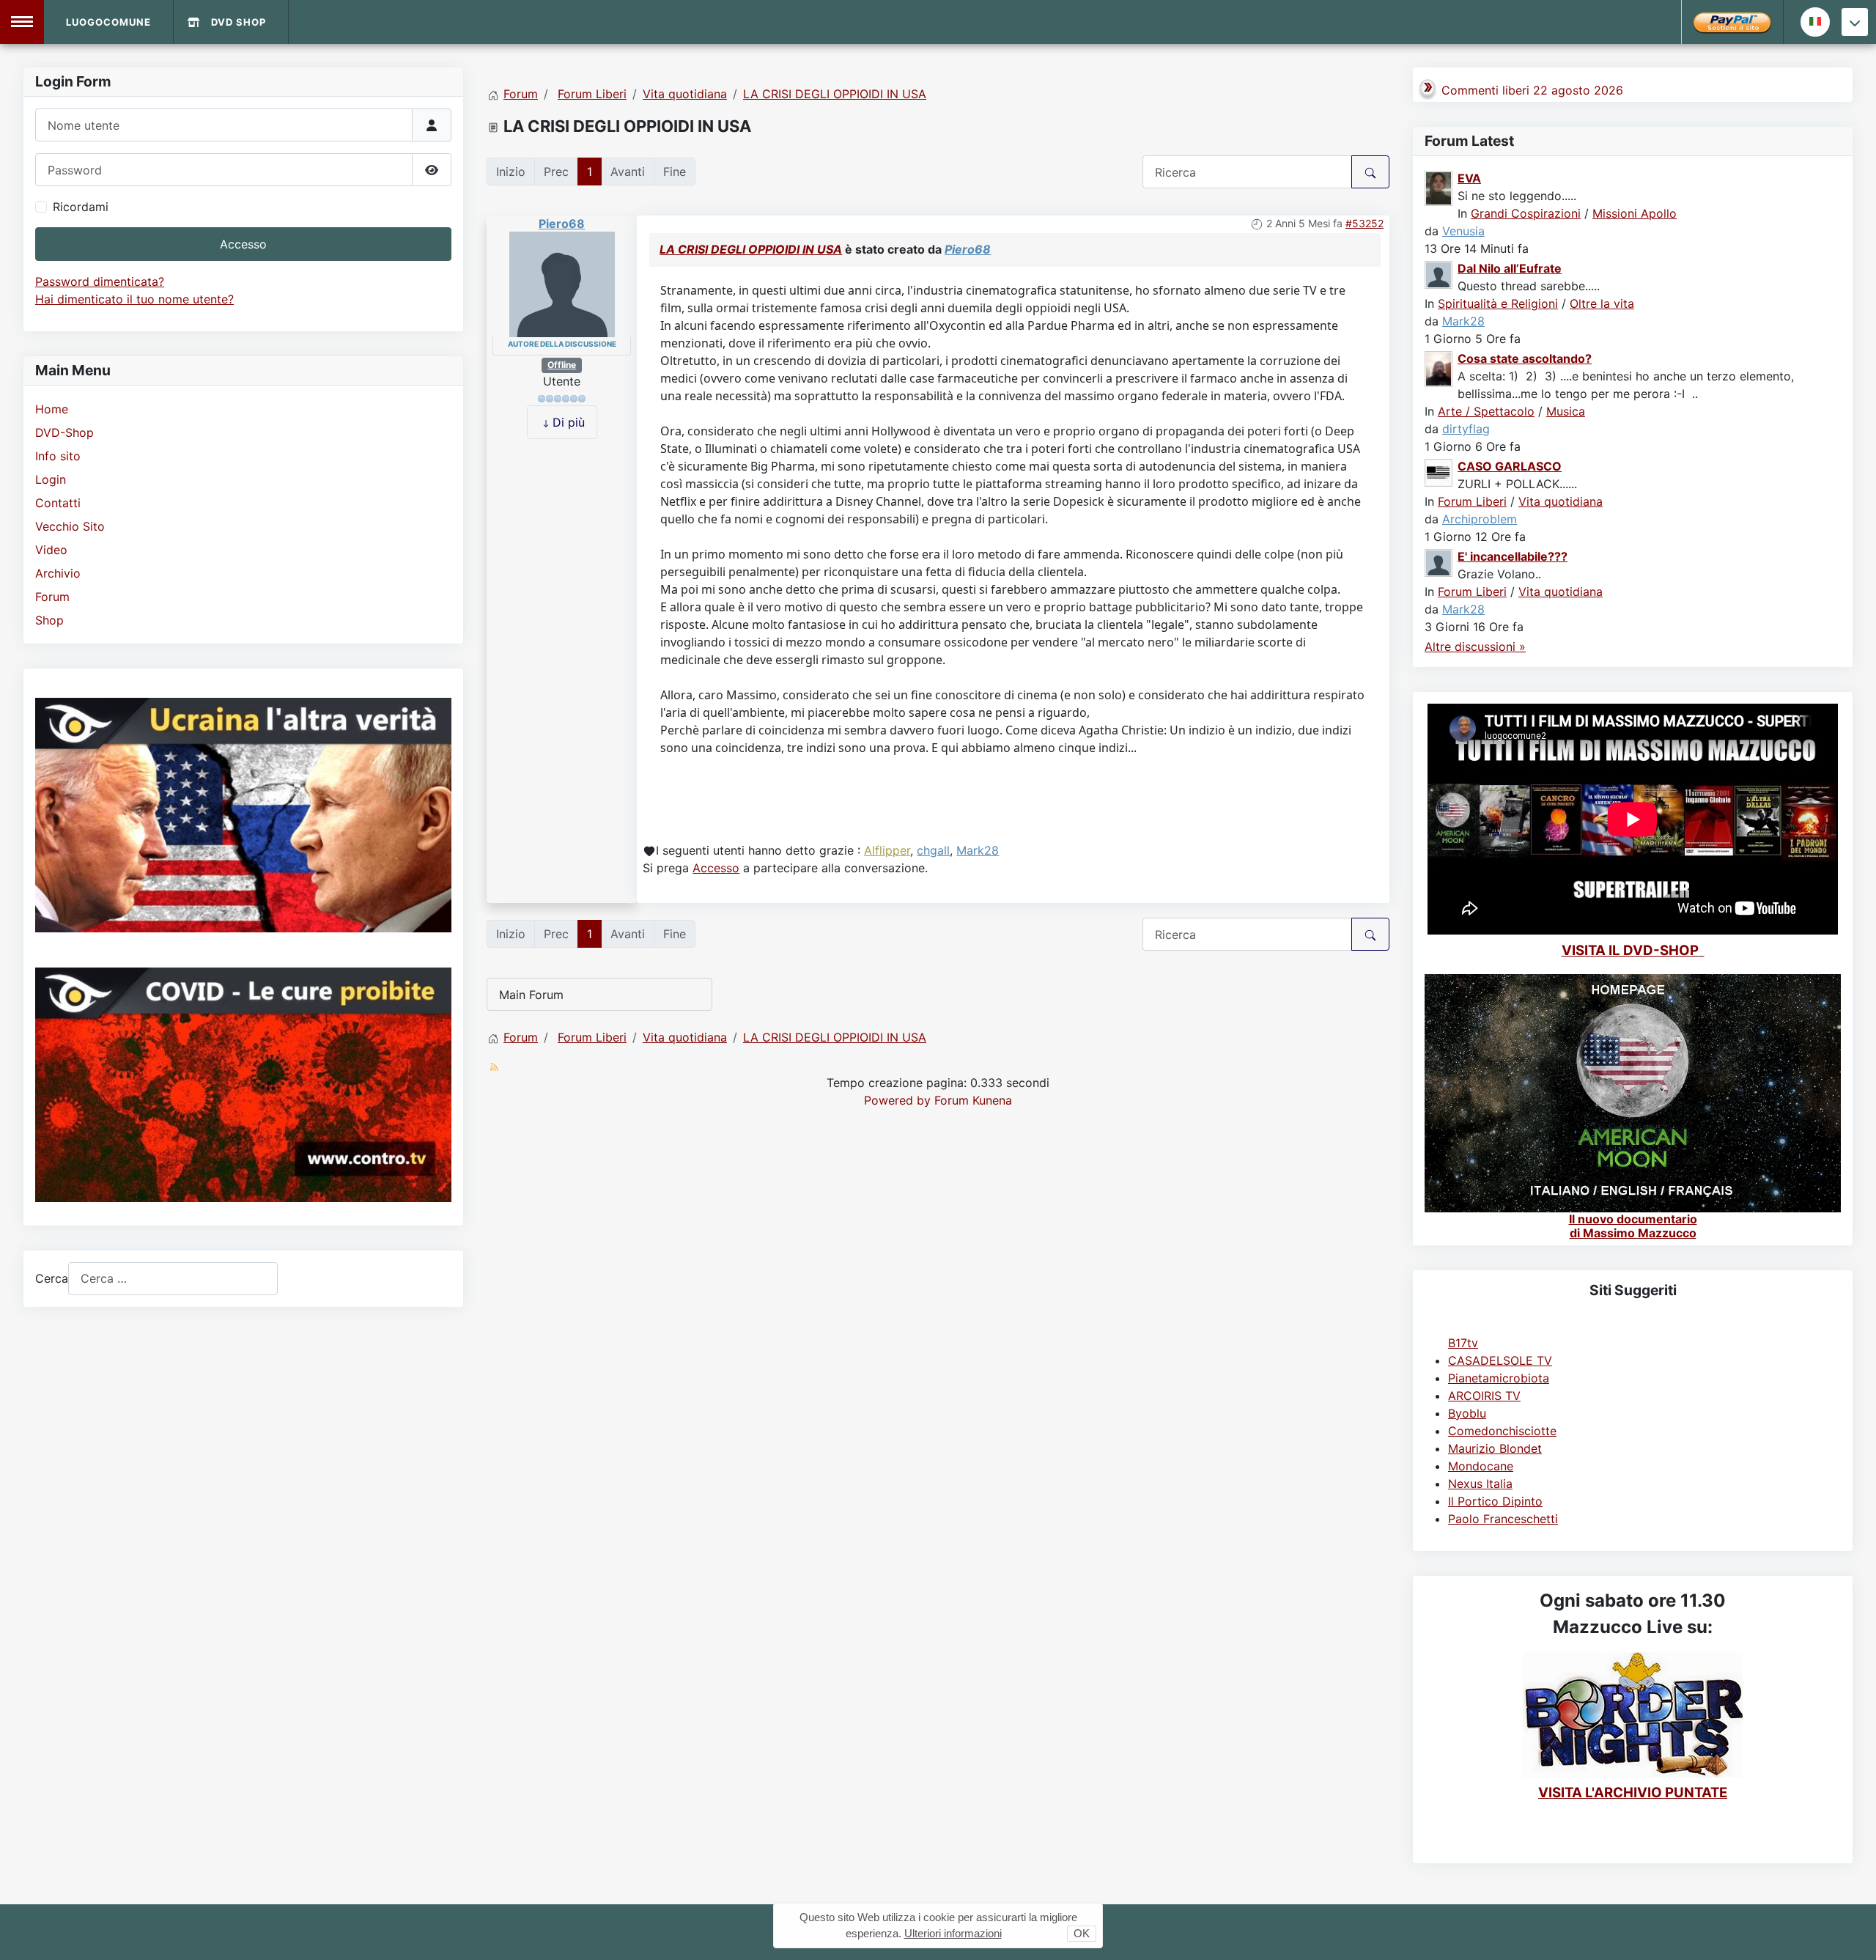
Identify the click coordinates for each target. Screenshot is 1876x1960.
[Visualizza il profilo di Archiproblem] (1439, 471)
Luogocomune (108, 22)
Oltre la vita (1602, 303)
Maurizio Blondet (1495, 1448)
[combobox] (173, 1279)
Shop (49, 620)
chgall (933, 850)
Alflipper (887, 850)
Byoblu (1467, 1413)
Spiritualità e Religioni (1498, 303)
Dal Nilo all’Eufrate (1510, 268)
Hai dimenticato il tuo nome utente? (134, 299)
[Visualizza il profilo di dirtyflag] (1439, 368)
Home (52, 409)
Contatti (58, 503)
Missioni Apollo (1635, 213)
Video (51, 550)
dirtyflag (1466, 429)
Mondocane (1481, 1466)
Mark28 (978, 850)
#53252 (1364, 223)
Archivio (58, 573)
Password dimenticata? (100, 281)
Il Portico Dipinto (1495, 1501)
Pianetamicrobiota (1499, 1378)
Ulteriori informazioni (953, 1933)
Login (51, 479)
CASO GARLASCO (1510, 466)
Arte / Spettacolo (1486, 411)
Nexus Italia (1480, 1484)
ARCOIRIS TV (1484, 1396)
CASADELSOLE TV (1500, 1360)
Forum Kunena (973, 1100)
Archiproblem (1480, 519)
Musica (1566, 411)
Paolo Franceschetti (1503, 1519)
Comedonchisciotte (1502, 1431)
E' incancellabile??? (1513, 556)
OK (1082, 1933)
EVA (1469, 178)
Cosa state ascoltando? (1525, 358)
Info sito (58, 456)
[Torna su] (1850, 1933)
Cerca (52, 1278)
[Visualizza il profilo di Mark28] (1439, 273)
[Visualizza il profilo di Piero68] (562, 284)
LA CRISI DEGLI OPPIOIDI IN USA (751, 249)
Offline (562, 365)
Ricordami (81, 207)
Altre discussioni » (1475, 646)
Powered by (897, 1100)
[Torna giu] (1855, 22)
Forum (52, 597)
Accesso (243, 244)
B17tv (1463, 1343)
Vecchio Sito (70, 526)
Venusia (1463, 231)
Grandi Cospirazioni (1526, 213)
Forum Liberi (1472, 501)
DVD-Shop (64, 432)
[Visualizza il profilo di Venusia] (1439, 187)
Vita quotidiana (1561, 501)
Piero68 (562, 224)
